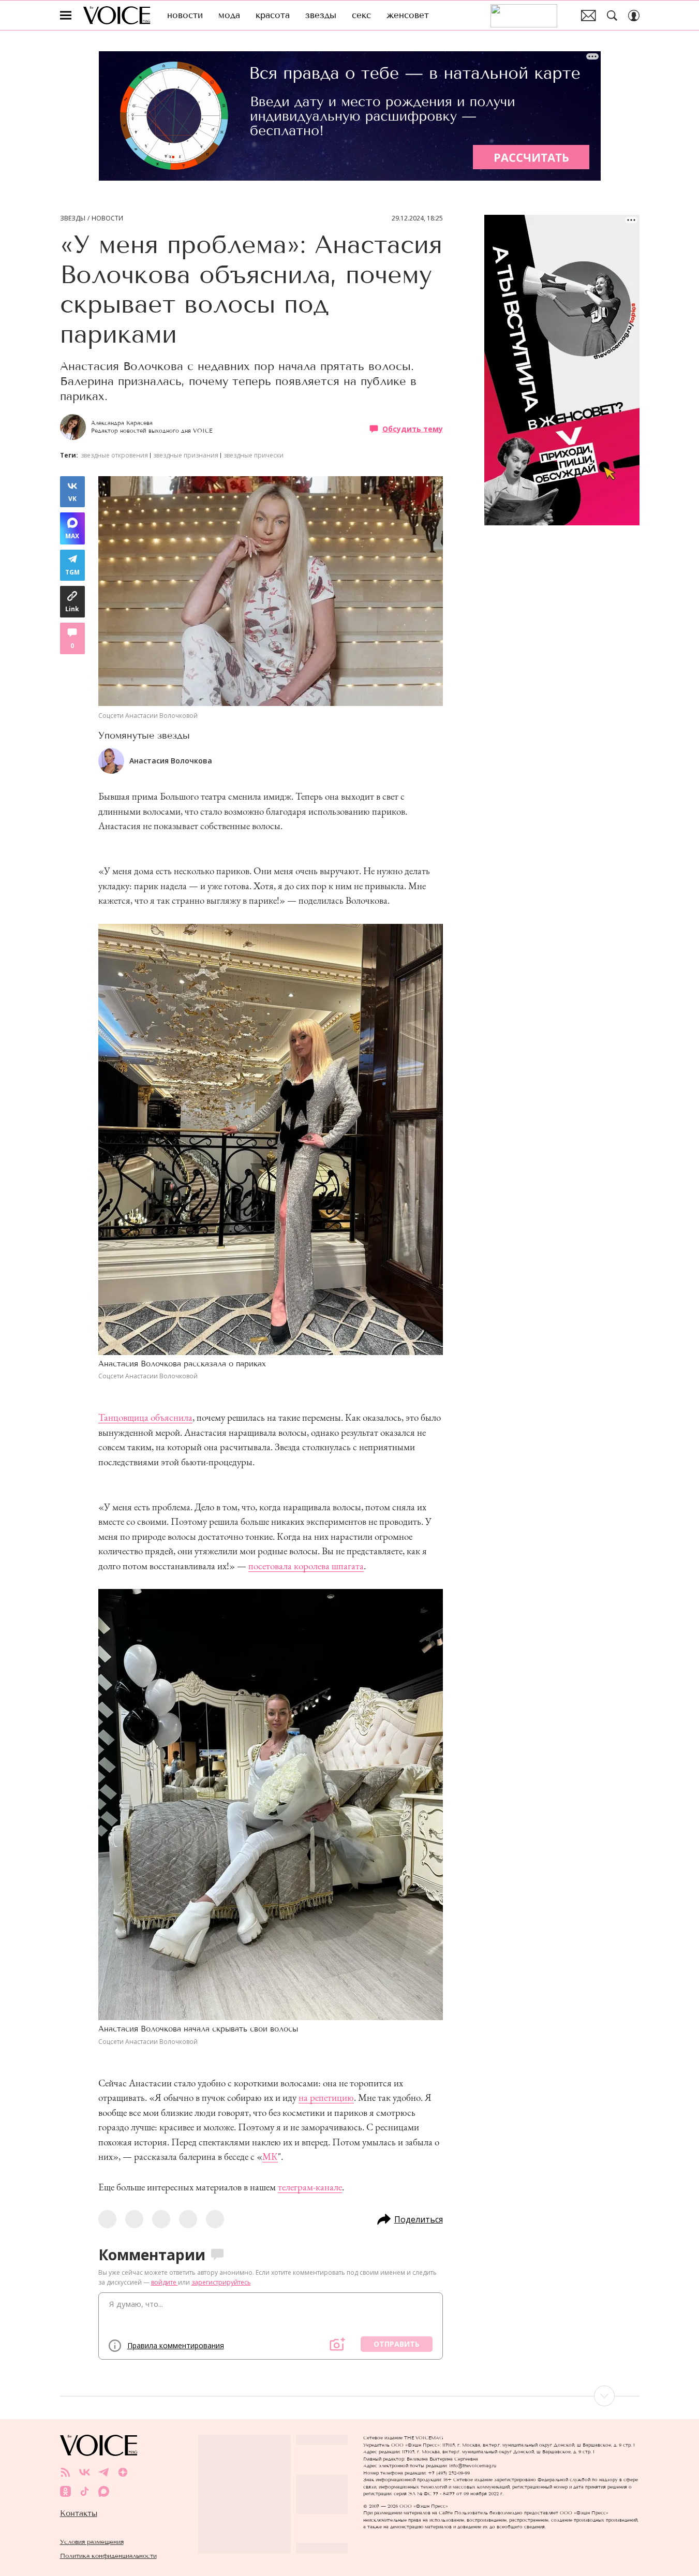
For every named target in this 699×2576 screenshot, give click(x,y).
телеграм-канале (310, 2187)
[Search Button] (612, 16)
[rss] (65, 2472)
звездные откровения (114, 455)
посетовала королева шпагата (306, 1566)
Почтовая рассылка (589, 16)
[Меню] (66, 16)
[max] (104, 2491)
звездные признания (186, 455)
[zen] (123, 2472)
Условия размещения (92, 2542)
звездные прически (254, 455)
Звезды (73, 218)
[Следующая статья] (350, 2396)
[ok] (65, 2491)
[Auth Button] (634, 16)
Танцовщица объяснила (145, 1417)
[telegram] (104, 2472)
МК (270, 2157)
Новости (107, 218)
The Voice (117, 15)
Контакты (79, 2513)
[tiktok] (85, 2491)
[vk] (85, 2472)
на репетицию (326, 2097)
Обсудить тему (413, 429)
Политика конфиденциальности (108, 2556)
